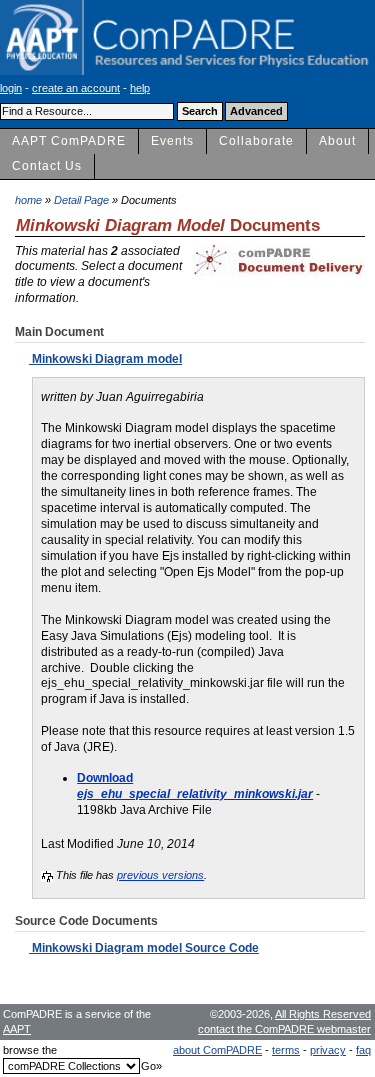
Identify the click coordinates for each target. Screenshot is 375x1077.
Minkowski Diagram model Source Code (144, 948)
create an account (76, 88)
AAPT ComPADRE (69, 141)
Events (172, 141)
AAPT (17, 1029)
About (337, 141)
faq (363, 1050)
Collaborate (256, 141)
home (28, 200)
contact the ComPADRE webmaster (284, 1029)
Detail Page (81, 200)
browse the (30, 1050)
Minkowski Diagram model (105, 359)
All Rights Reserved (323, 1014)
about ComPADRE (217, 1050)
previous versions (160, 875)
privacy (328, 1050)
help (140, 88)
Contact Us (47, 166)
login (11, 88)
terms (286, 1050)
